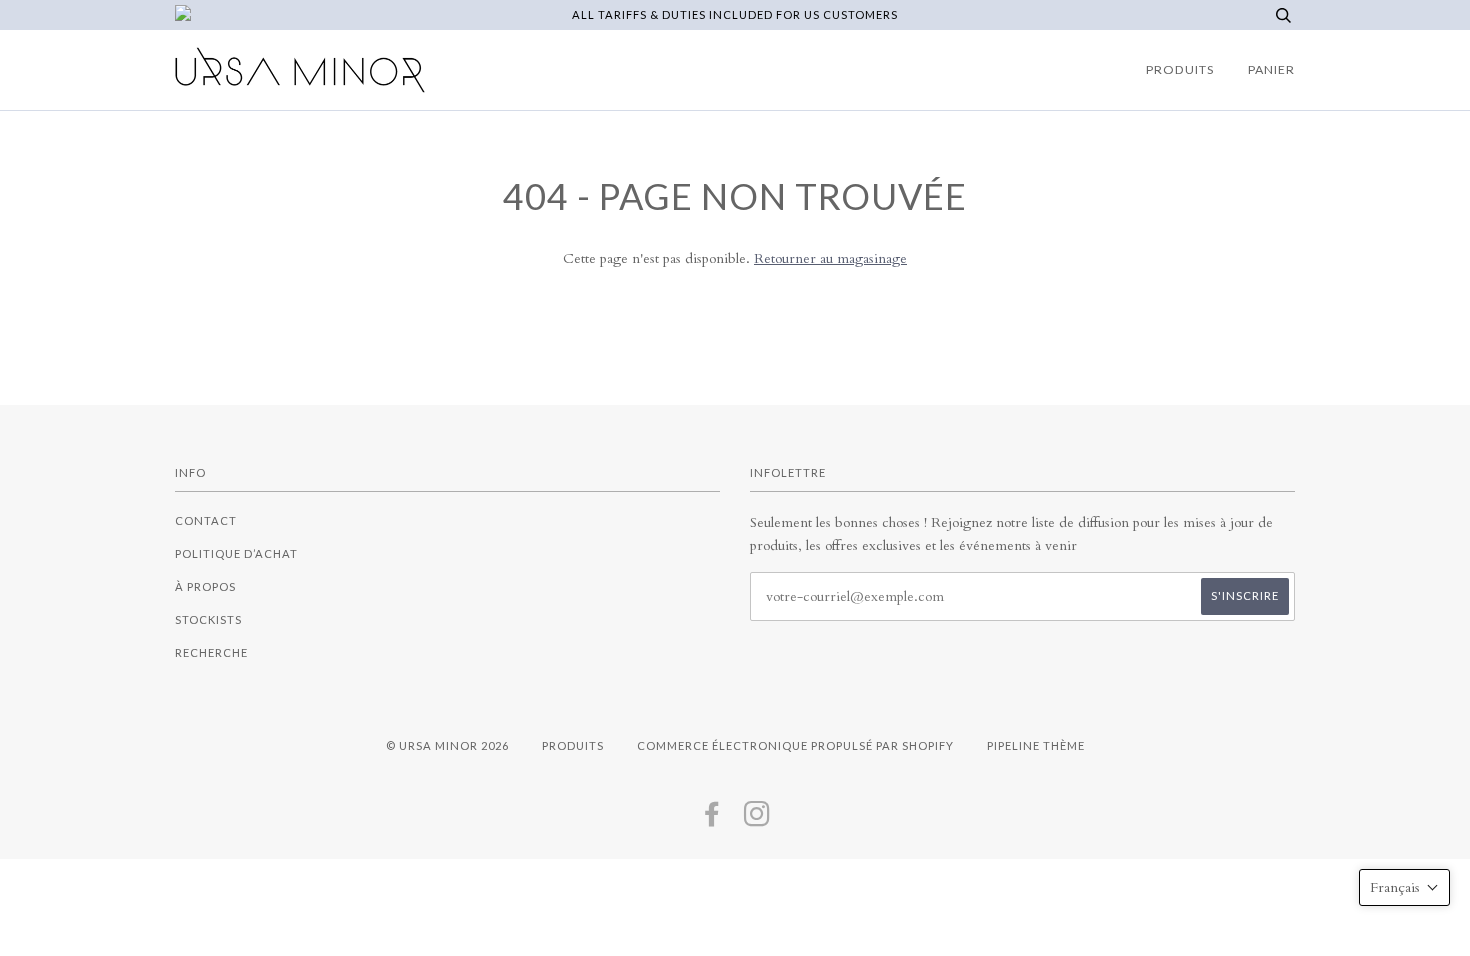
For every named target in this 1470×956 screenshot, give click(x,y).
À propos (205, 586)
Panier (1271, 69)
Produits (1180, 69)
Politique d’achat (236, 553)
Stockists (208, 619)
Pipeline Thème (1036, 745)
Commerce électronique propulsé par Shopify (795, 745)
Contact (206, 520)
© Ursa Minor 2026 (447, 745)
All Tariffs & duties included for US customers (735, 14)
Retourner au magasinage (830, 258)
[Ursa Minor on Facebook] (712, 819)
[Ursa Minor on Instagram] (757, 819)
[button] (1404, 887)
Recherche (211, 652)
